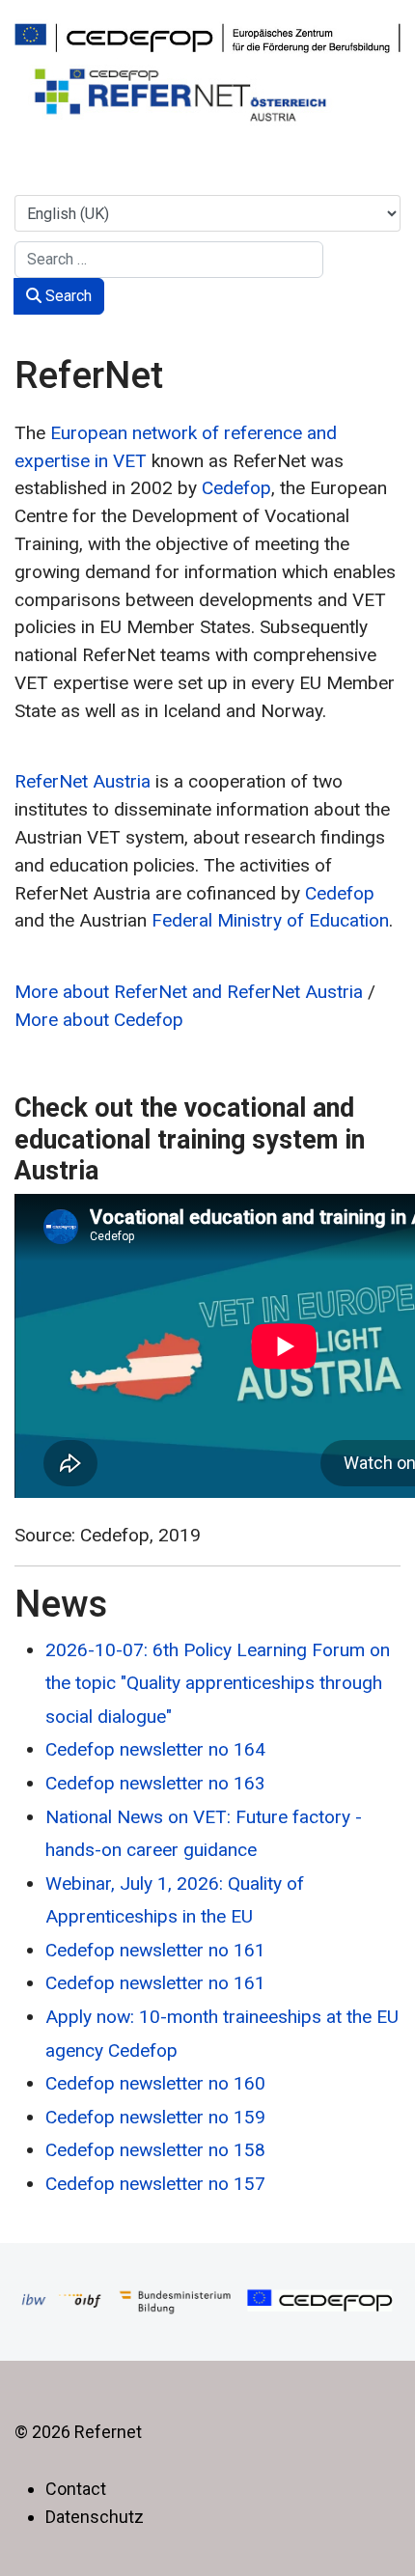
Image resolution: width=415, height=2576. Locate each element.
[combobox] (169, 260)
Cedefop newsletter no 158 (155, 2150)
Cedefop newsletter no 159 (155, 2117)
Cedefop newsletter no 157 (155, 2184)
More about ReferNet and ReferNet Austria (189, 992)
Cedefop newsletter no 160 (155, 2083)
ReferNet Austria (83, 781)
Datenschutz (95, 2517)
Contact (76, 2489)
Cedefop (236, 488)
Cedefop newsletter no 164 (155, 1749)
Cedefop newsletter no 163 (155, 1783)
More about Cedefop (99, 1020)
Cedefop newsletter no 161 (155, 1950)
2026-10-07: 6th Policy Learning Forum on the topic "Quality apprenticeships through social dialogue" (218, 1683)
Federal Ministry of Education (270, 920)
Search (67, 296)
